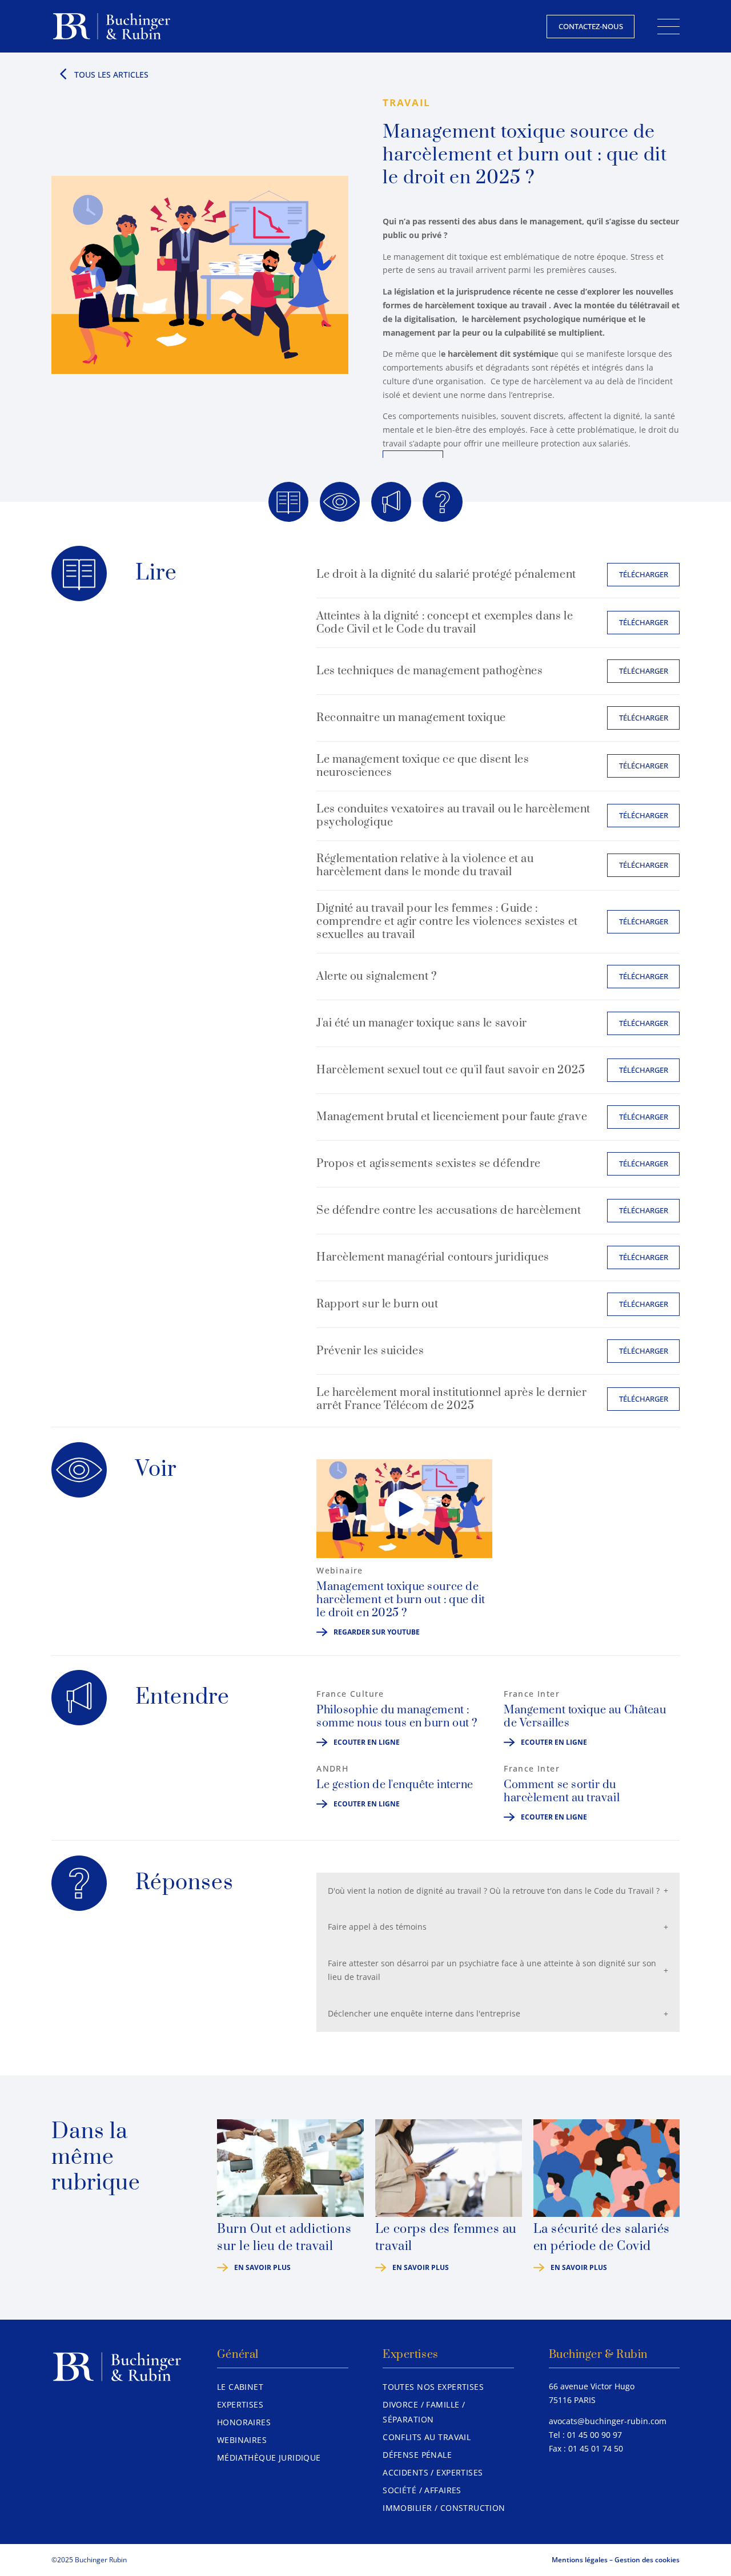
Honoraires (244, 2422)
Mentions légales (580, 2560)
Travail (407, 102)
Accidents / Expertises (433, 2472)
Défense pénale (417, 2455)
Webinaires (242, 2440)
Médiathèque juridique (269, 2458)
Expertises (240, 2404)
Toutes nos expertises (433, 2387)
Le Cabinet (240, 2387)
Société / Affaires (422, 2490)
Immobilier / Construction (444, 2508)
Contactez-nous (591, 26)
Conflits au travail (427, 2437)
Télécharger (644, 574)
